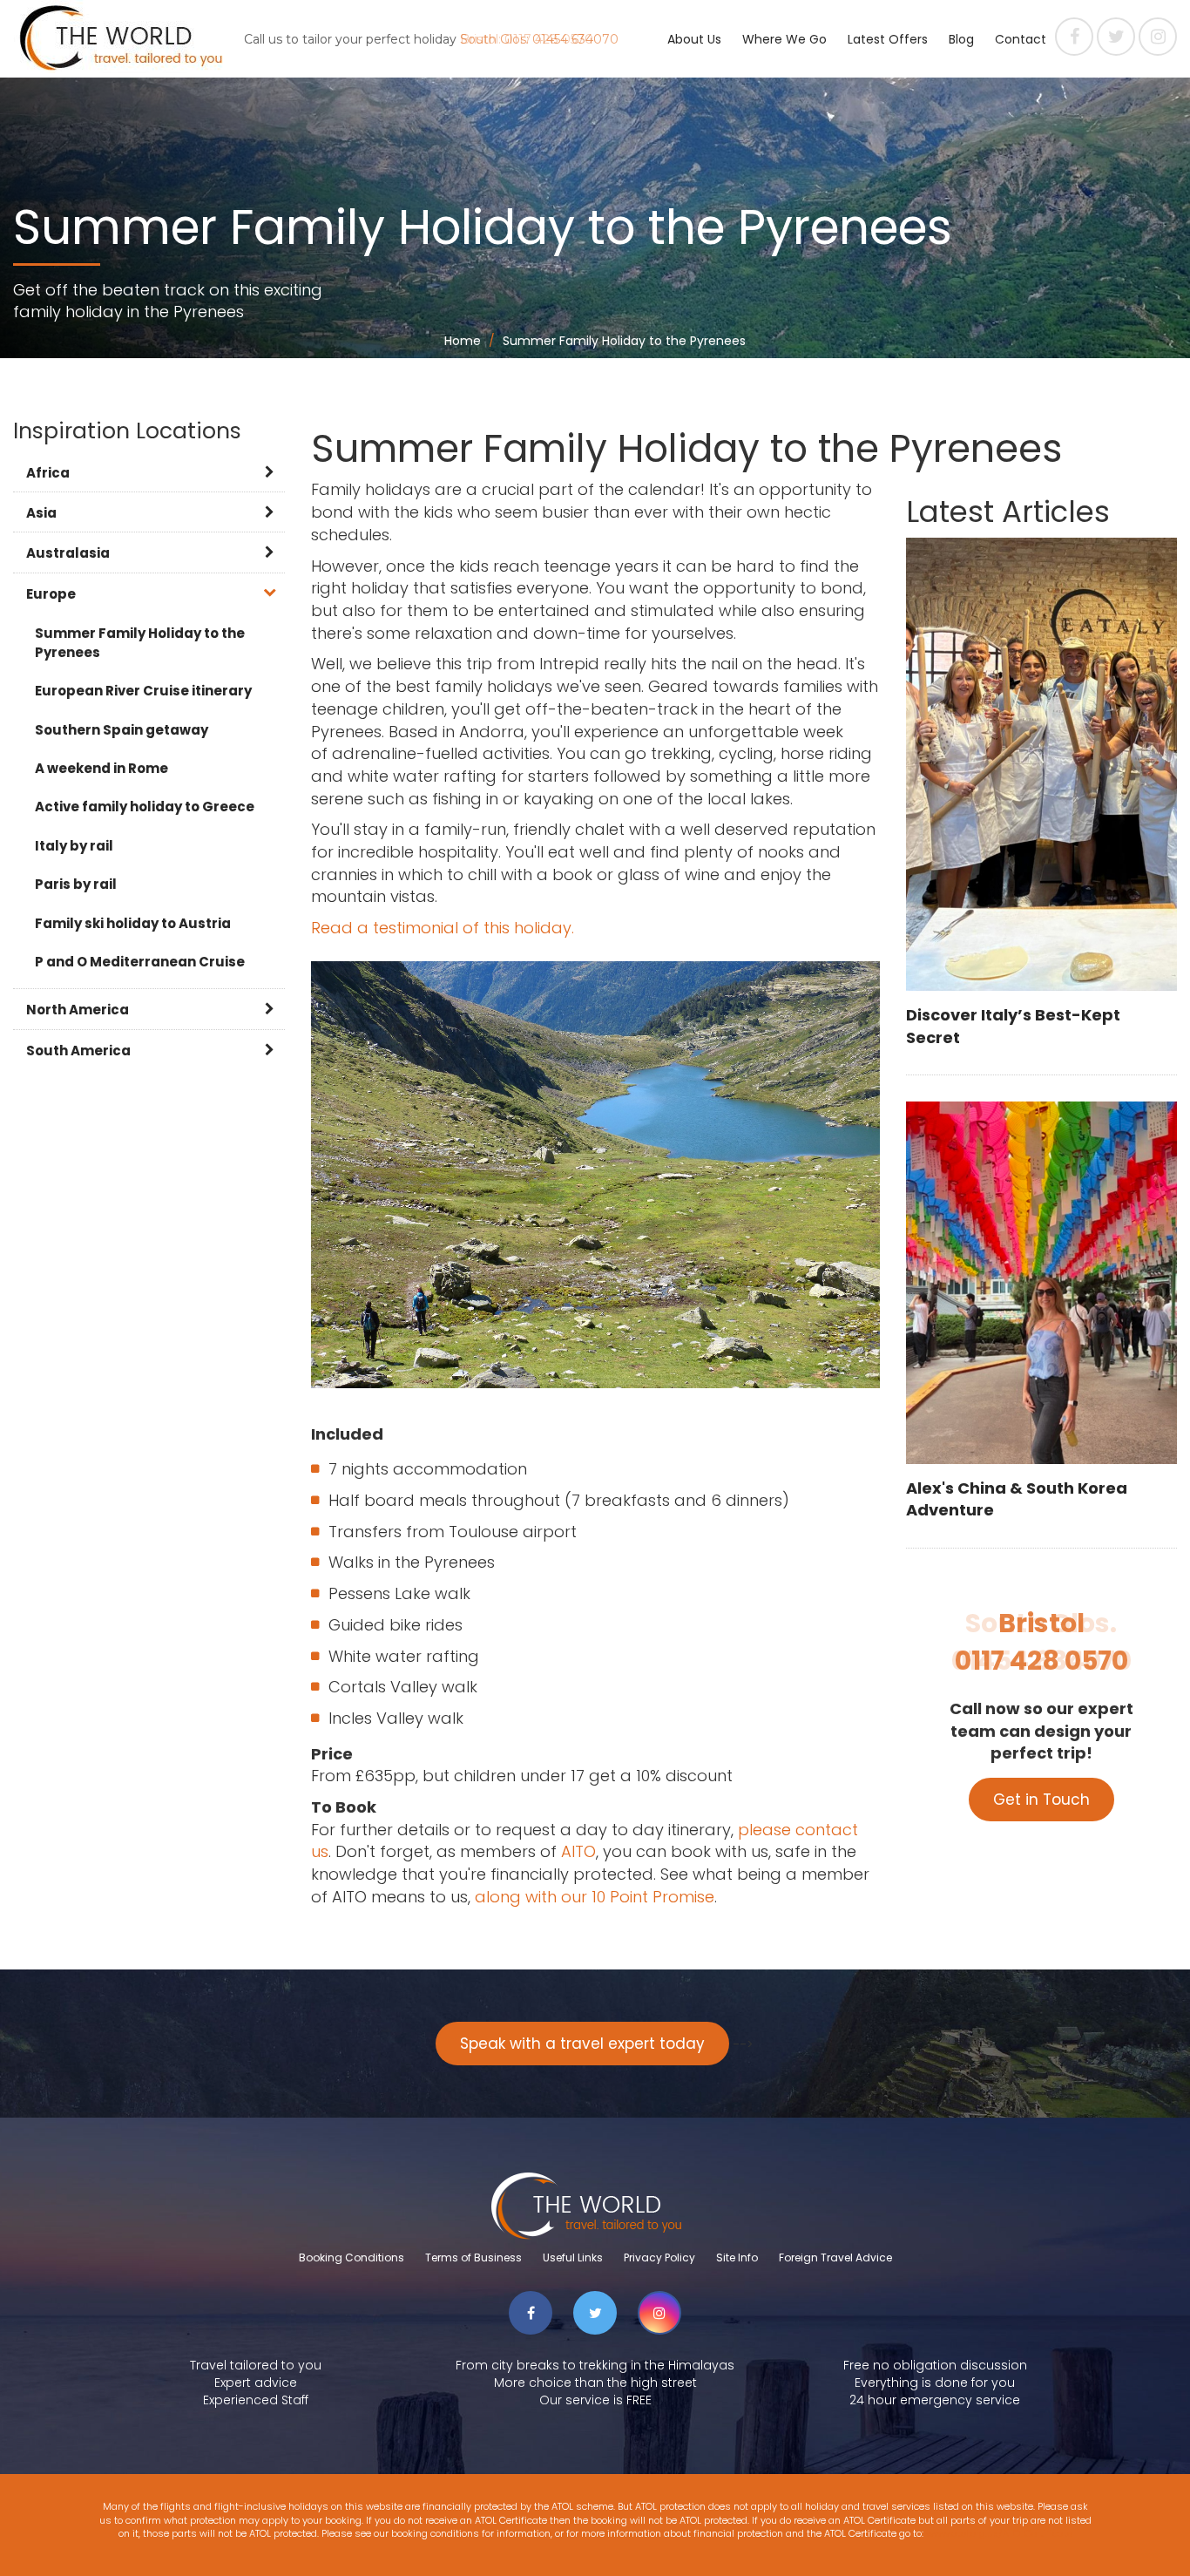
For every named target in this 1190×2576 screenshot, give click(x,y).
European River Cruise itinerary (143, 691)
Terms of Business (473, 2257)
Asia (41, 513)
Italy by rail (74, 846)
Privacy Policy (659, 2257)
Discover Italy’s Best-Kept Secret (1013, 1026)
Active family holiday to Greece (145, 807)
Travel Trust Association (740, 283)
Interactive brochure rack (820, 109)
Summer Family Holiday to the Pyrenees (140, 642)
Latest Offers (888, 39)
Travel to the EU (790, 153)
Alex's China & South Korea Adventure (1017, 1499)
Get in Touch (1041, 1800)
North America (78, 1010)
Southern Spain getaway (122, 730)
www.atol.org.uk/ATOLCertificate (999, 2533)
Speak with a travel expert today (582, 2044)
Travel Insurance (793, 196)
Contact (1021, 39)
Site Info (737, 2257)
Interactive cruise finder (815, 65)
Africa (48, 473)
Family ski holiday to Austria (133, 923)
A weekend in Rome (101, 768)
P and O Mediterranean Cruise (140, 962)
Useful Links (573, 2257)
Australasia (68, 553)
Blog (961, 39)
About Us (694, 39)
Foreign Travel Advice (835, 2257)
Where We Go (784, 39)
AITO (682, 240)
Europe (51, 594)
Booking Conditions (352, 2257)
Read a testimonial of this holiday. (443, 928)
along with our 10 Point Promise (595, 1897)
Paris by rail (76, 884)
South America (78, 1051)
